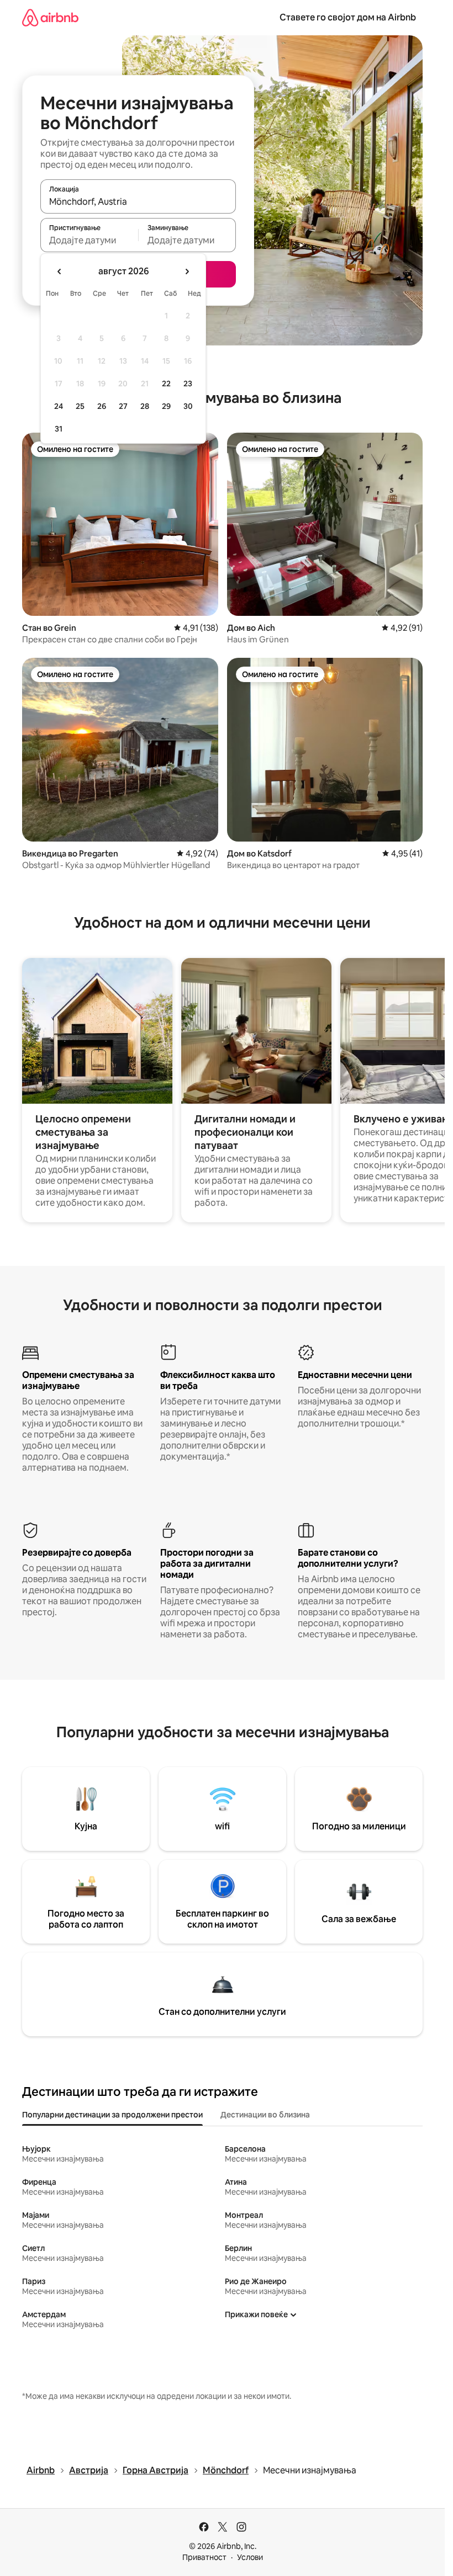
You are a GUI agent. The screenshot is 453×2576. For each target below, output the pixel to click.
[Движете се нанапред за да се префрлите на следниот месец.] (187, 272)
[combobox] (138, 201)
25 (80, 406)
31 (59, 429)
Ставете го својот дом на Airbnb (348, 17)
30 (188, 406)
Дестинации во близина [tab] (265, 2115)
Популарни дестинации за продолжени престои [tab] (112, 2115)
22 (166, 384)
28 (145, 406)
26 (102, 406)
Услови (250, 2557)
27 (123, 406)
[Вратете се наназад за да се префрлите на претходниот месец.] (60, 272)
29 (166, 406)
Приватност (204, 2557)
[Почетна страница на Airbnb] (50, 17)
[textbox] (89, 240)
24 (59, 406)
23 (188, 384)
